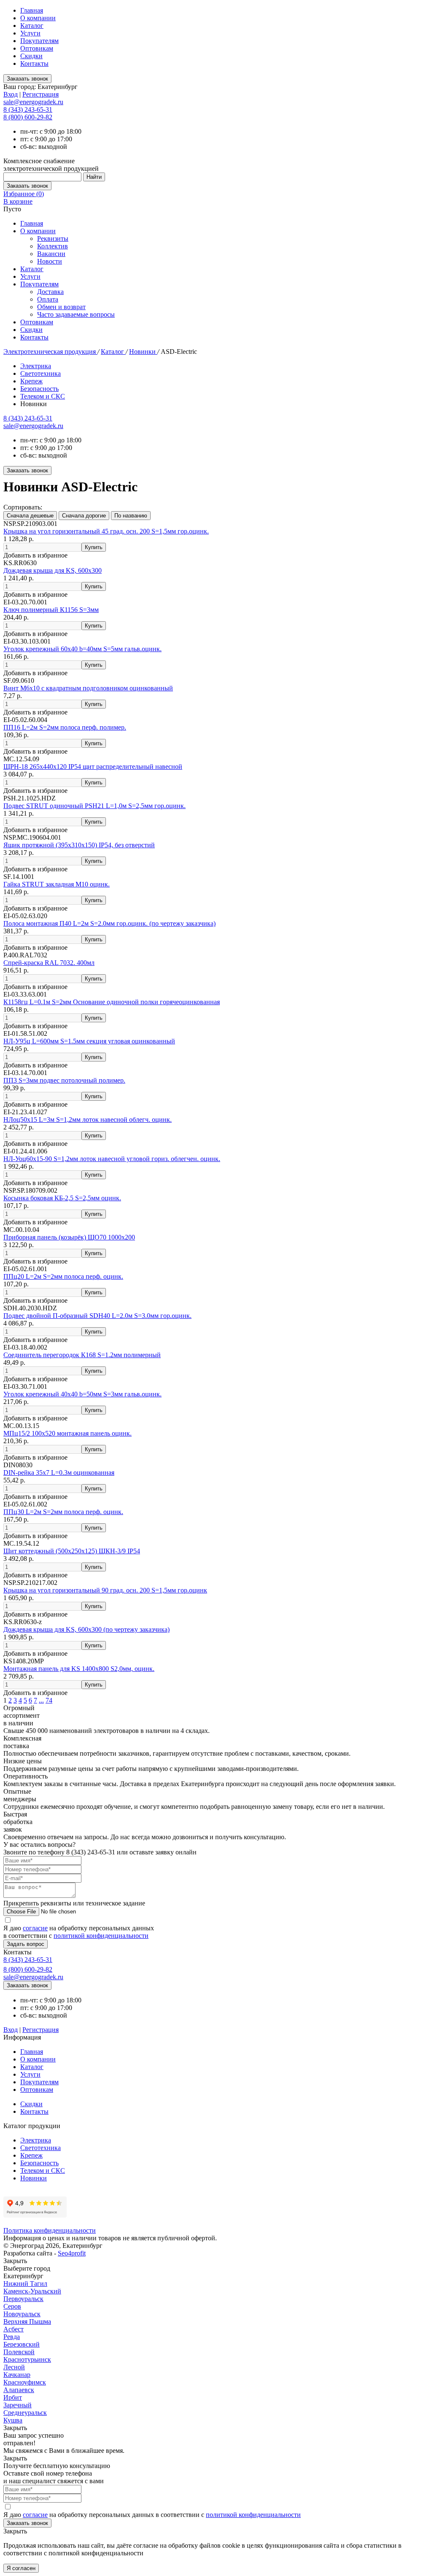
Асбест (13, 2329)
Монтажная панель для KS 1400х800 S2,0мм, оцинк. (79, 1669)
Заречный (18, 2405)
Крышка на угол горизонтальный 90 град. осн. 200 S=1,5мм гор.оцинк (105, 1590)
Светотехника (40, 373)
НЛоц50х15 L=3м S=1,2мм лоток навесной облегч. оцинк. (88, 1120)
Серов (12, 2306)
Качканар (17, 2375)
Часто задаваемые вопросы (76, 314)
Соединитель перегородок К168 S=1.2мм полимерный (82, 1355)
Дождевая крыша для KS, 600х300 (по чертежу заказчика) (86, 1629)
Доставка (50, 292)
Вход (11, 94)
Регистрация (40, 94)
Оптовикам (37, 48)
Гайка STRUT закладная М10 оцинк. (57, 884)
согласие (35, 1928)
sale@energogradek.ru (33, 426)
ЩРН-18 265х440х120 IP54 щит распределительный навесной (93, 767)
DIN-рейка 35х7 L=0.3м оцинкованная (59, 1473)
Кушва (13, 2420)
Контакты (34, 63)
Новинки (143, 352)
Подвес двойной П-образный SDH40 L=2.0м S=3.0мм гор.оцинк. (97, 1316)
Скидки (31, 56)
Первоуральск (23, 2299)
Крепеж (31, 381)
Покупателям (39, 41)
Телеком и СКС (43, 396)
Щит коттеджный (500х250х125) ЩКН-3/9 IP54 (72, 1551)
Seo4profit (72, 2253)
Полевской (19, 2352)
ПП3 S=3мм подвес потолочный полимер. (64, 1080)
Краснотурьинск (27, 2359)
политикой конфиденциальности (101, 1936)
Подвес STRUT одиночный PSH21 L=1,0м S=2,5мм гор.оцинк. (94, 806)
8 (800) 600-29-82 (28, 117)
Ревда (12, 2337)
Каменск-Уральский (32, 2291)
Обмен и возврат (61, 307)
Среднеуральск (25, 2413)
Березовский (22, 2344)
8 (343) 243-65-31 (28, 109)
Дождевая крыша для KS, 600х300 (53, 570)
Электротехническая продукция (50, 352)
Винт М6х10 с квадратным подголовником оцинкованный (88, 688)
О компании (38, 18)
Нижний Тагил (25, 2284)
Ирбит (13, 2397)
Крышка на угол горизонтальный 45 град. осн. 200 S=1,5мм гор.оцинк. (106, 531)
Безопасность (39, 389)
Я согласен (21, 2568)
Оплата (48, 299)
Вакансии (51, 254)
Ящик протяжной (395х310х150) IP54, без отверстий (79, 845)
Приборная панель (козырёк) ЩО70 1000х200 (69, 1237)
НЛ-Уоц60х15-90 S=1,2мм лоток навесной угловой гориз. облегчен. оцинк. (112, 1159)
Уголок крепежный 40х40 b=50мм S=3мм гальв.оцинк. (82, 1394)
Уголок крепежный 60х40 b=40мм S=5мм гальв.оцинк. (82, 649)
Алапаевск (19, 2390)
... (41, 1700)
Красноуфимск (25, 2382)
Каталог (32, 26)
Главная (32, 10)
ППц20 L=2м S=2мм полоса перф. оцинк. (63, 1276)
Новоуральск (22, 2314)
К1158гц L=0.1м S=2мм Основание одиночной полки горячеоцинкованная (112, 1002)
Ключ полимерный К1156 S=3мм (51, 610)
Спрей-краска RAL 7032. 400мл (49, 963)
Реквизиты (53, 238)
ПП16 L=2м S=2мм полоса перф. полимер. (65, 727)
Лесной (14, 2367)
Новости (50, 261)
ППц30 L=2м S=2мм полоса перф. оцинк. (63, 1512)
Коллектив (53, 246)
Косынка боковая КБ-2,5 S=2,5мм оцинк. (62, 1198)
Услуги (30, 33)
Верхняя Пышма (27, 2321)
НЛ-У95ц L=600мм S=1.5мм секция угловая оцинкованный (89, 1041)
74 (49, 1700)
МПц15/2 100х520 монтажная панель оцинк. (67, 1433)
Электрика (36, 366)
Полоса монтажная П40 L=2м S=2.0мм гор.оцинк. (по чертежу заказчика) (109, 923)
